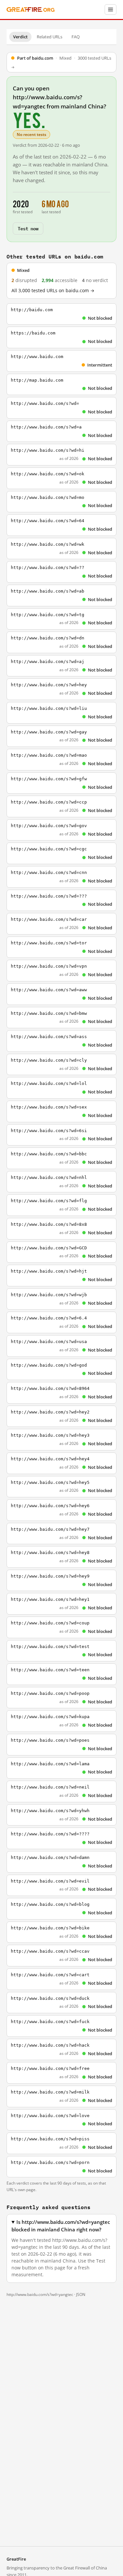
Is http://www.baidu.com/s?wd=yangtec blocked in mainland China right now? (61, 2226)
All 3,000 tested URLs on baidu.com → (53, 291)
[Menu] (111, 9)
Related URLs (50, 37)
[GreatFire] (31, 10)
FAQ (76, 37)
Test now (28, 228)
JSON (81, 2294)
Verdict (20, 37)
